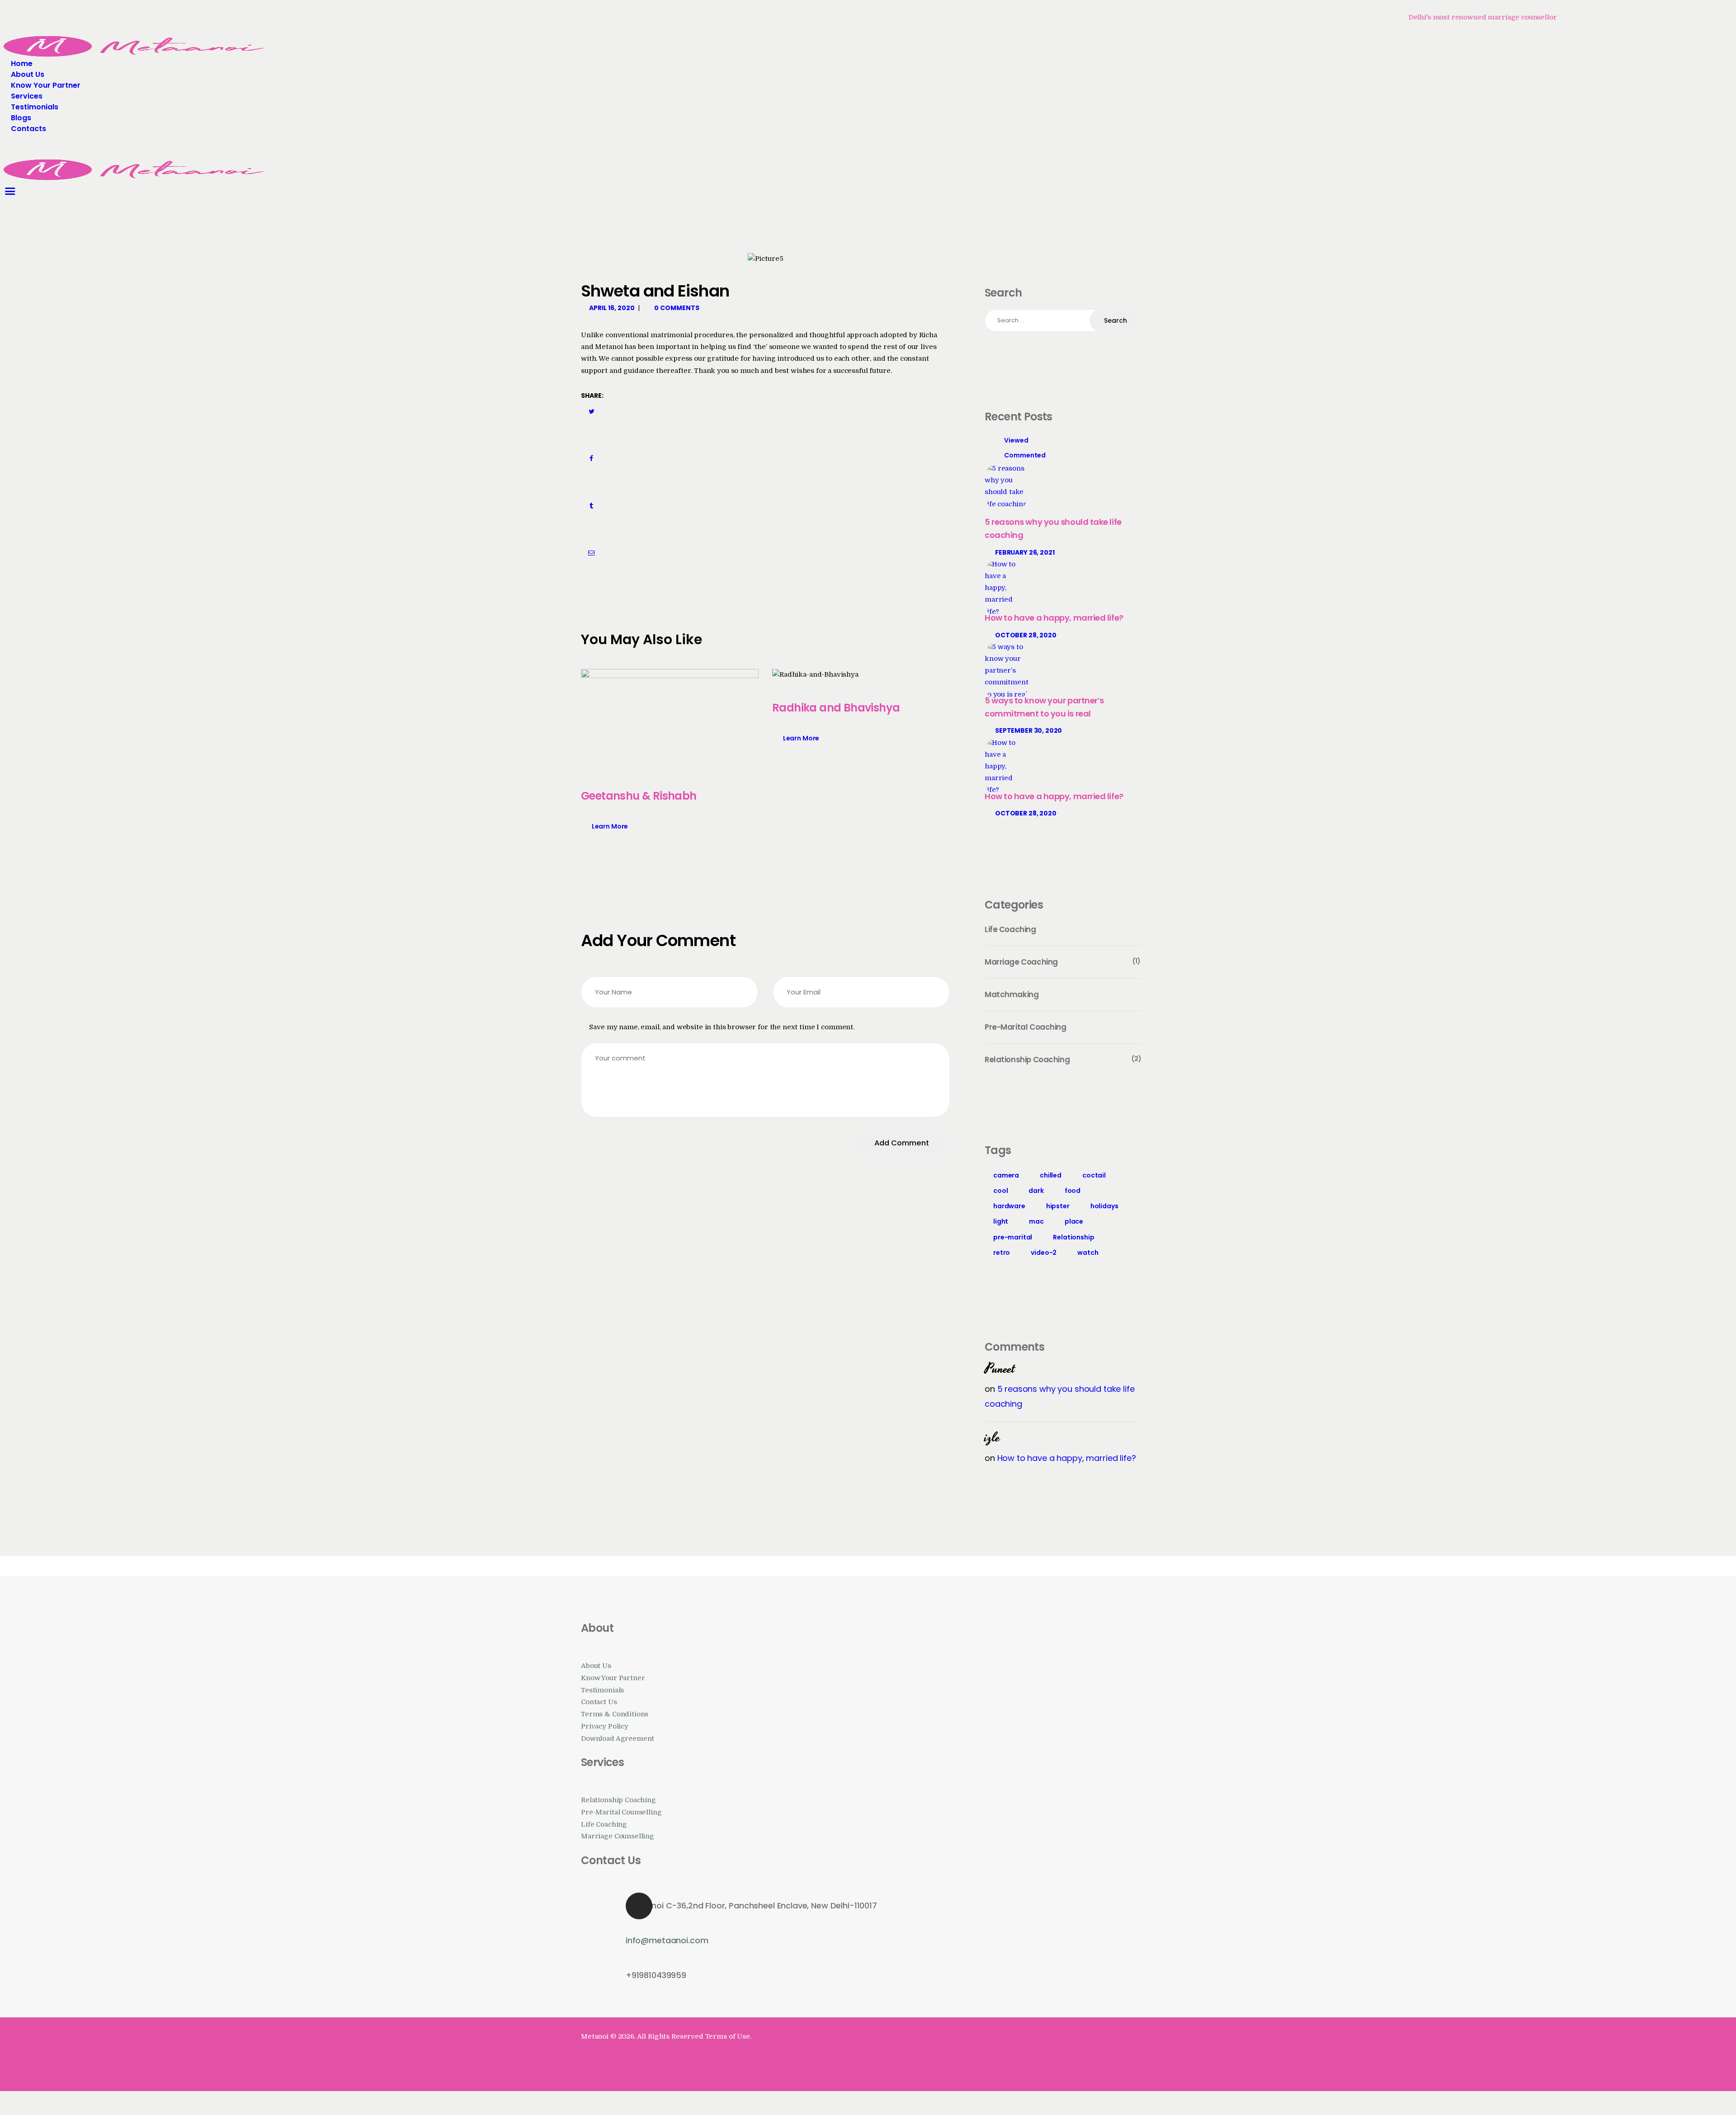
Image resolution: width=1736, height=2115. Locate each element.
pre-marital (1013, 1237)
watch (1088, 1253)
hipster (1058, 1206)
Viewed (1016, 440)
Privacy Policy (605, 1726)
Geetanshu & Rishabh (639, 796)
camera (1006, 1175)
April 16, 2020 (612, 308)
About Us (596, 1666)
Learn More (610, 826)
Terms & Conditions (615, 1714)
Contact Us (599, 1702)
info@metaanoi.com (667, 1940)
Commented (1025, 455)
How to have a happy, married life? (1054, 618)
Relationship (1073, 1237)
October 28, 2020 (1026, 635)
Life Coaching (604, 1825)
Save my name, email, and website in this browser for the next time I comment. (722, 1027)
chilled (1051, 1175)
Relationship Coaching (618, 1800)
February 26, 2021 (1025, 552)
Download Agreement (618, 1739)
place (1074, 1221)
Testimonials (602, 1690)
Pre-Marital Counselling (621, 1812)
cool (1000, 1191)
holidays (1104, 1206)
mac (1036, 1221)
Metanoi (595, 2037)
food (1073, 1191)
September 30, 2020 (1028, 730)
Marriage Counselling (618, 1836)
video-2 (1044, 1253)
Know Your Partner (613, 1678)
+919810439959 (656, 1975)
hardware (1009, 1206)
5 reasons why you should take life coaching (1053, 528)
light (1001, 1221)
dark (1036, 1191)
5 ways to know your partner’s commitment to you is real (1044, 707)
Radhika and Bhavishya (836, 708)
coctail (1094, 1175)
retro (1002, 1253)
